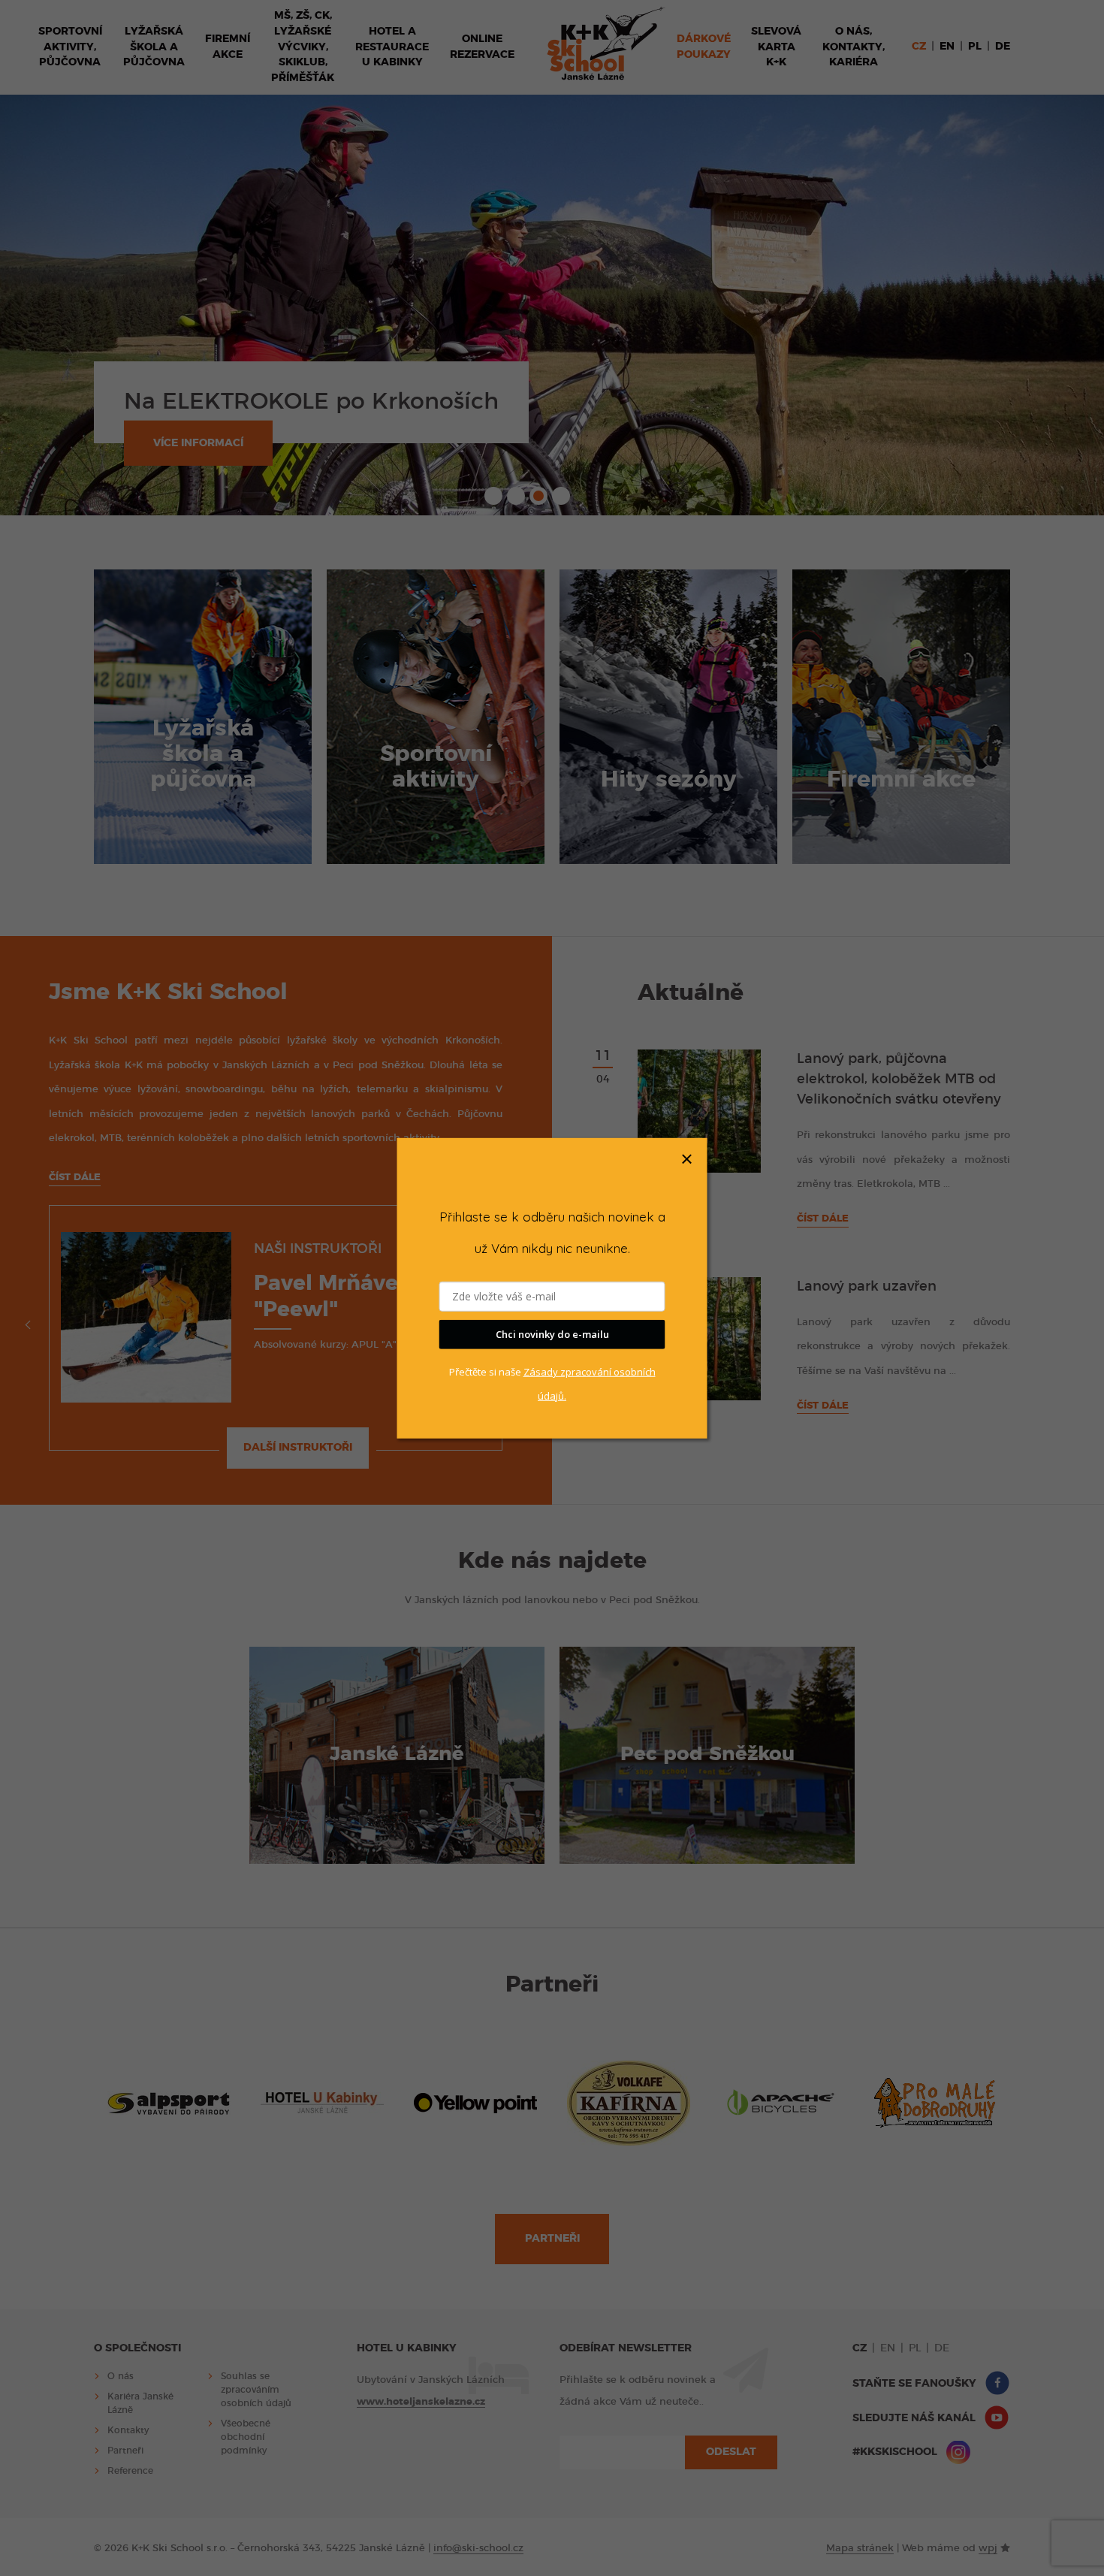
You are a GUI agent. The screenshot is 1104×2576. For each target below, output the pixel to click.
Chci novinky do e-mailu (552, 1334)
